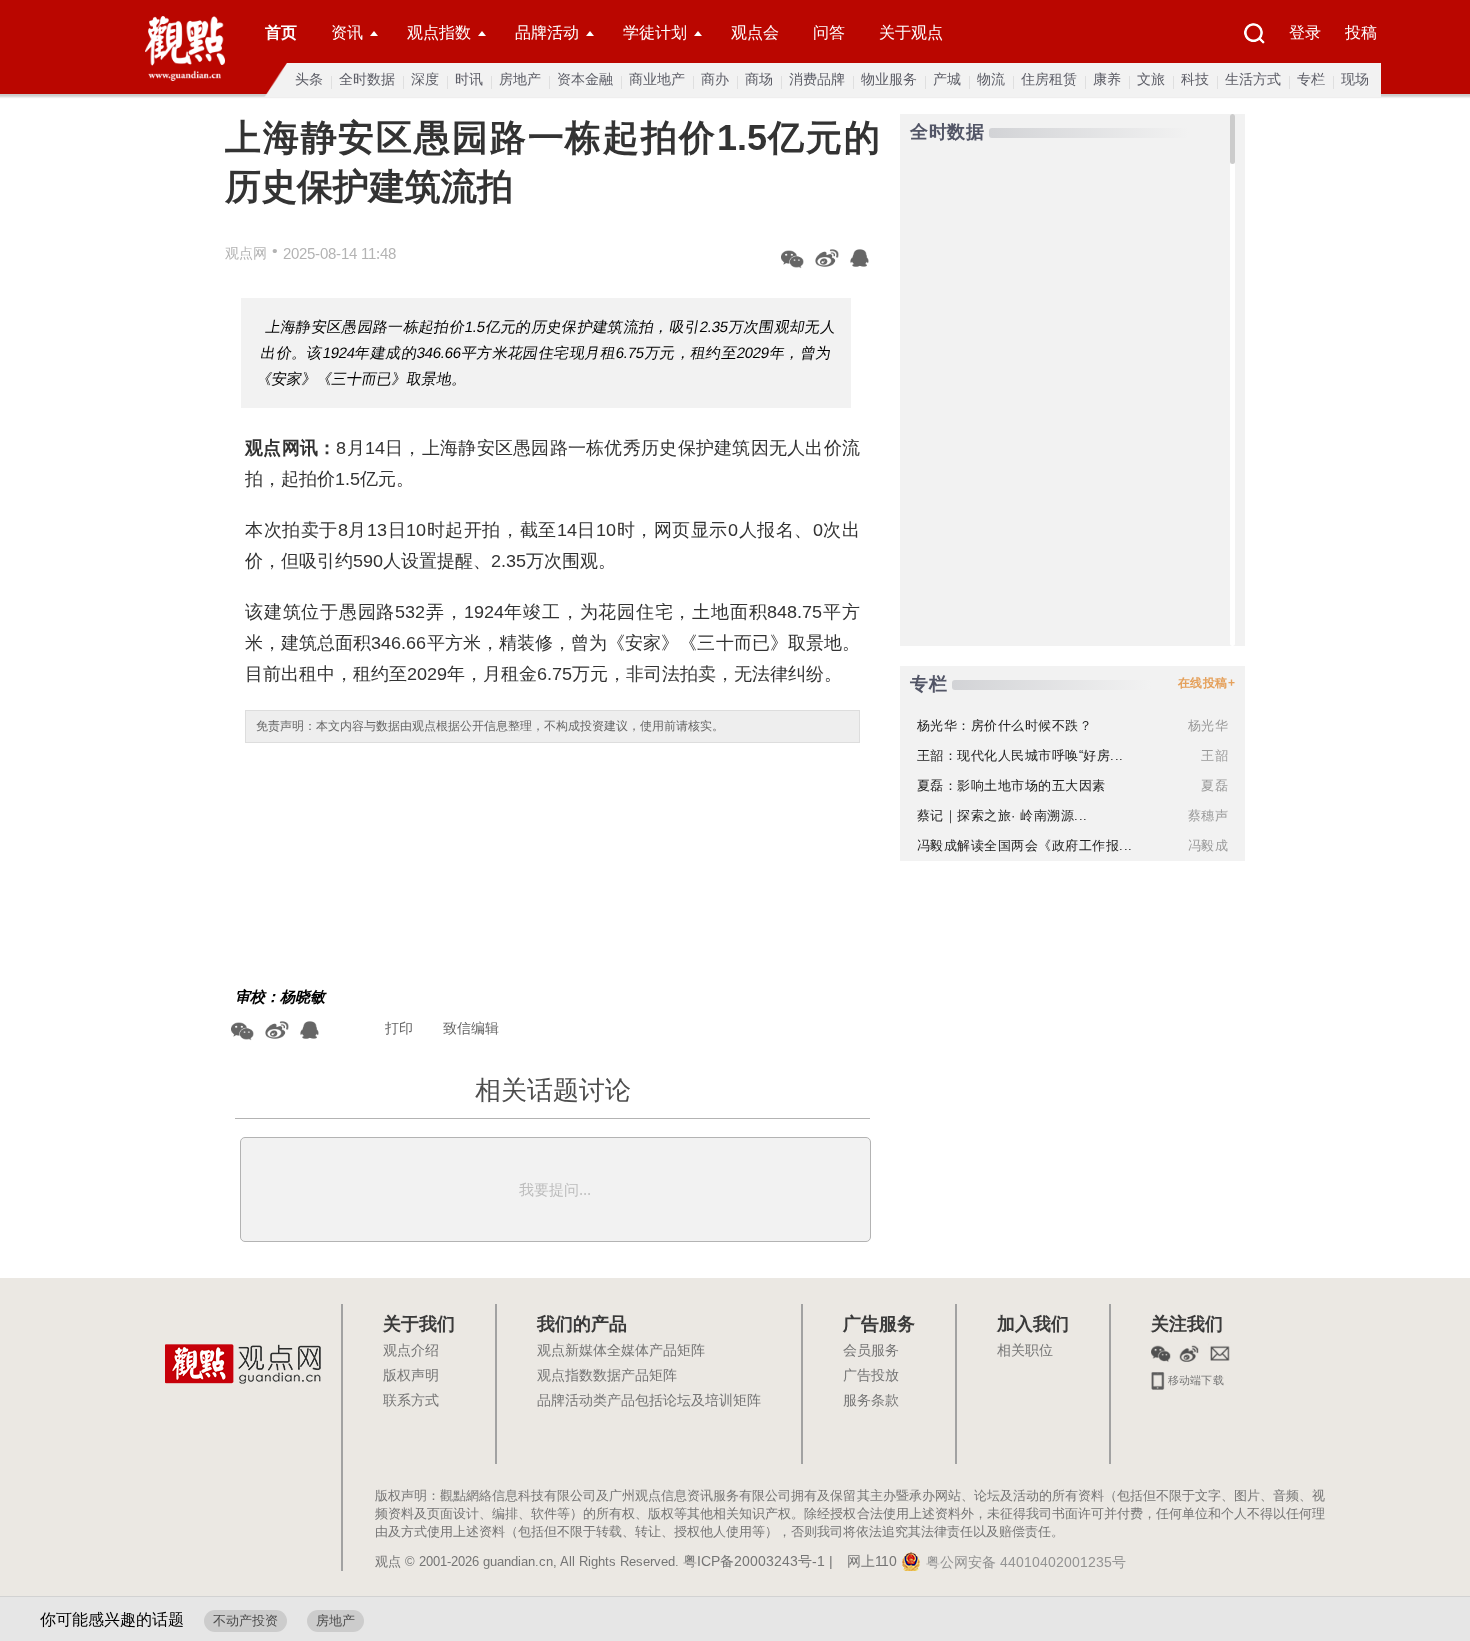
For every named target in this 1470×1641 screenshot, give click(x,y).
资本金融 (585, 79)
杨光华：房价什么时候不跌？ (1005, 725)
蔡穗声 (1208, 815)
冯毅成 (1208, 845)
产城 (947, 79)
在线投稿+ (1207, 683)
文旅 (1151, 79)
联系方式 (411, 1401)
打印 (399, 1028)
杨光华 (1208, 725)
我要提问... (555, 1189)
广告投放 (871, 1376)
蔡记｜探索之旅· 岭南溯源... (1002, 815)
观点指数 (439, 32)
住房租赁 (1049, 79)
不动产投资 (245, 1620)
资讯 (347, 32)
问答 (829, 32)
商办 (715, 79)
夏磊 (1214, 785)
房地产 (520, 79)
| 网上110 (863, 1562)
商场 (759, 79)
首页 (281, 32)
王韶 (1214, 755)
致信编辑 (471, 1028)
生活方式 (1253, 79)
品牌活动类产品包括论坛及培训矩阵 (649, 1401)
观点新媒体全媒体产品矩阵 (621, 1351)
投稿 (1361, 32)
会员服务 (871, 1351)
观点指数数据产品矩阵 (607, 1376)
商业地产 (657, 79)
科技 (1195, 79)
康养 (1107, 79)
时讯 (469, 79)
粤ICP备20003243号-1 (754, 1562)
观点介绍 (411, 1351)
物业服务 (889, 79)
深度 (425, 79)
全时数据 (367, 79)
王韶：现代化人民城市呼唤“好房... (1020, 755)
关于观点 (911, 32)
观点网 (246, 253)
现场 (1355, 79)
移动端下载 (1194, 1378)
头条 (309, 79)
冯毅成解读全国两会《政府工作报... (1025, 845)
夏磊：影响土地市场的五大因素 (1011, 785)
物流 (991, 79)
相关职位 (1025, 1351)
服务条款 (871, 1401)
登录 (1305, 32)
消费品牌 (817, 79)
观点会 (755, 32)
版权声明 (411, 1376)
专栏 (1311, 79)
